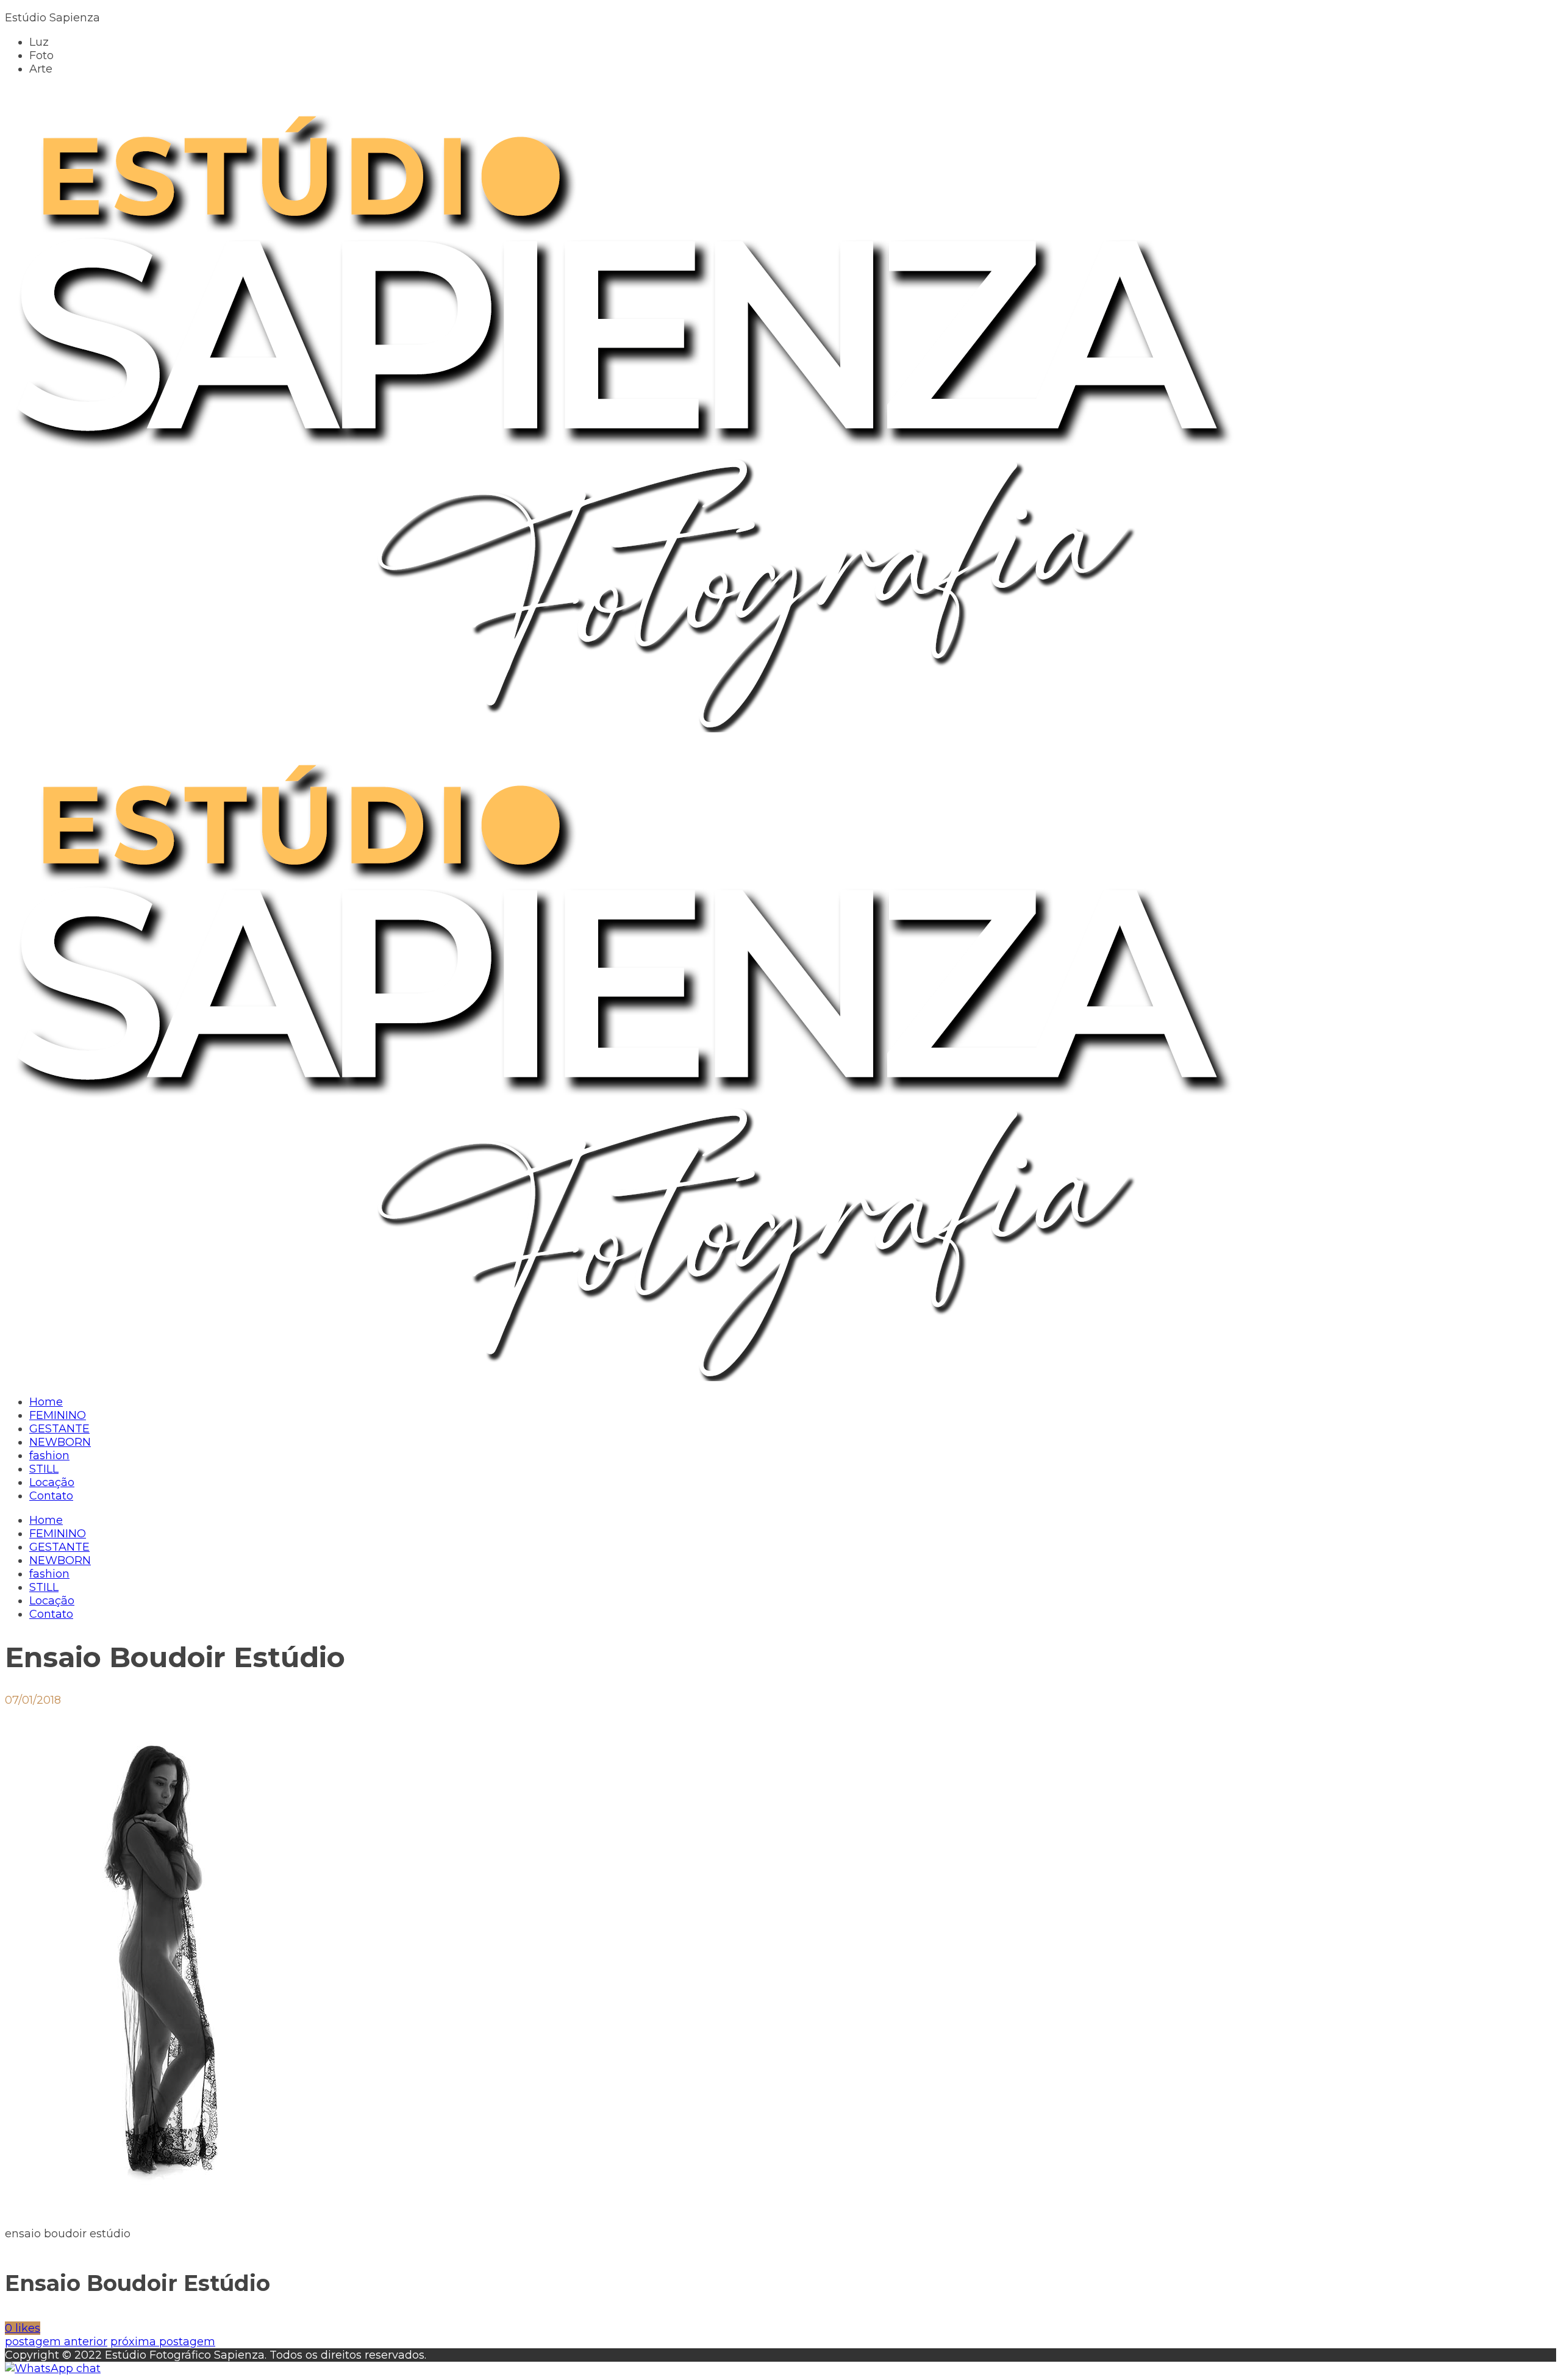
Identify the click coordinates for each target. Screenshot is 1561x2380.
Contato (51, 1614)
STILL (44, 1587)
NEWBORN (60, 1560)
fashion (49, 1574)
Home (46, 1520)
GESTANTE (59, 1547)
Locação (52, 1601)
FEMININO (58, 1534)
